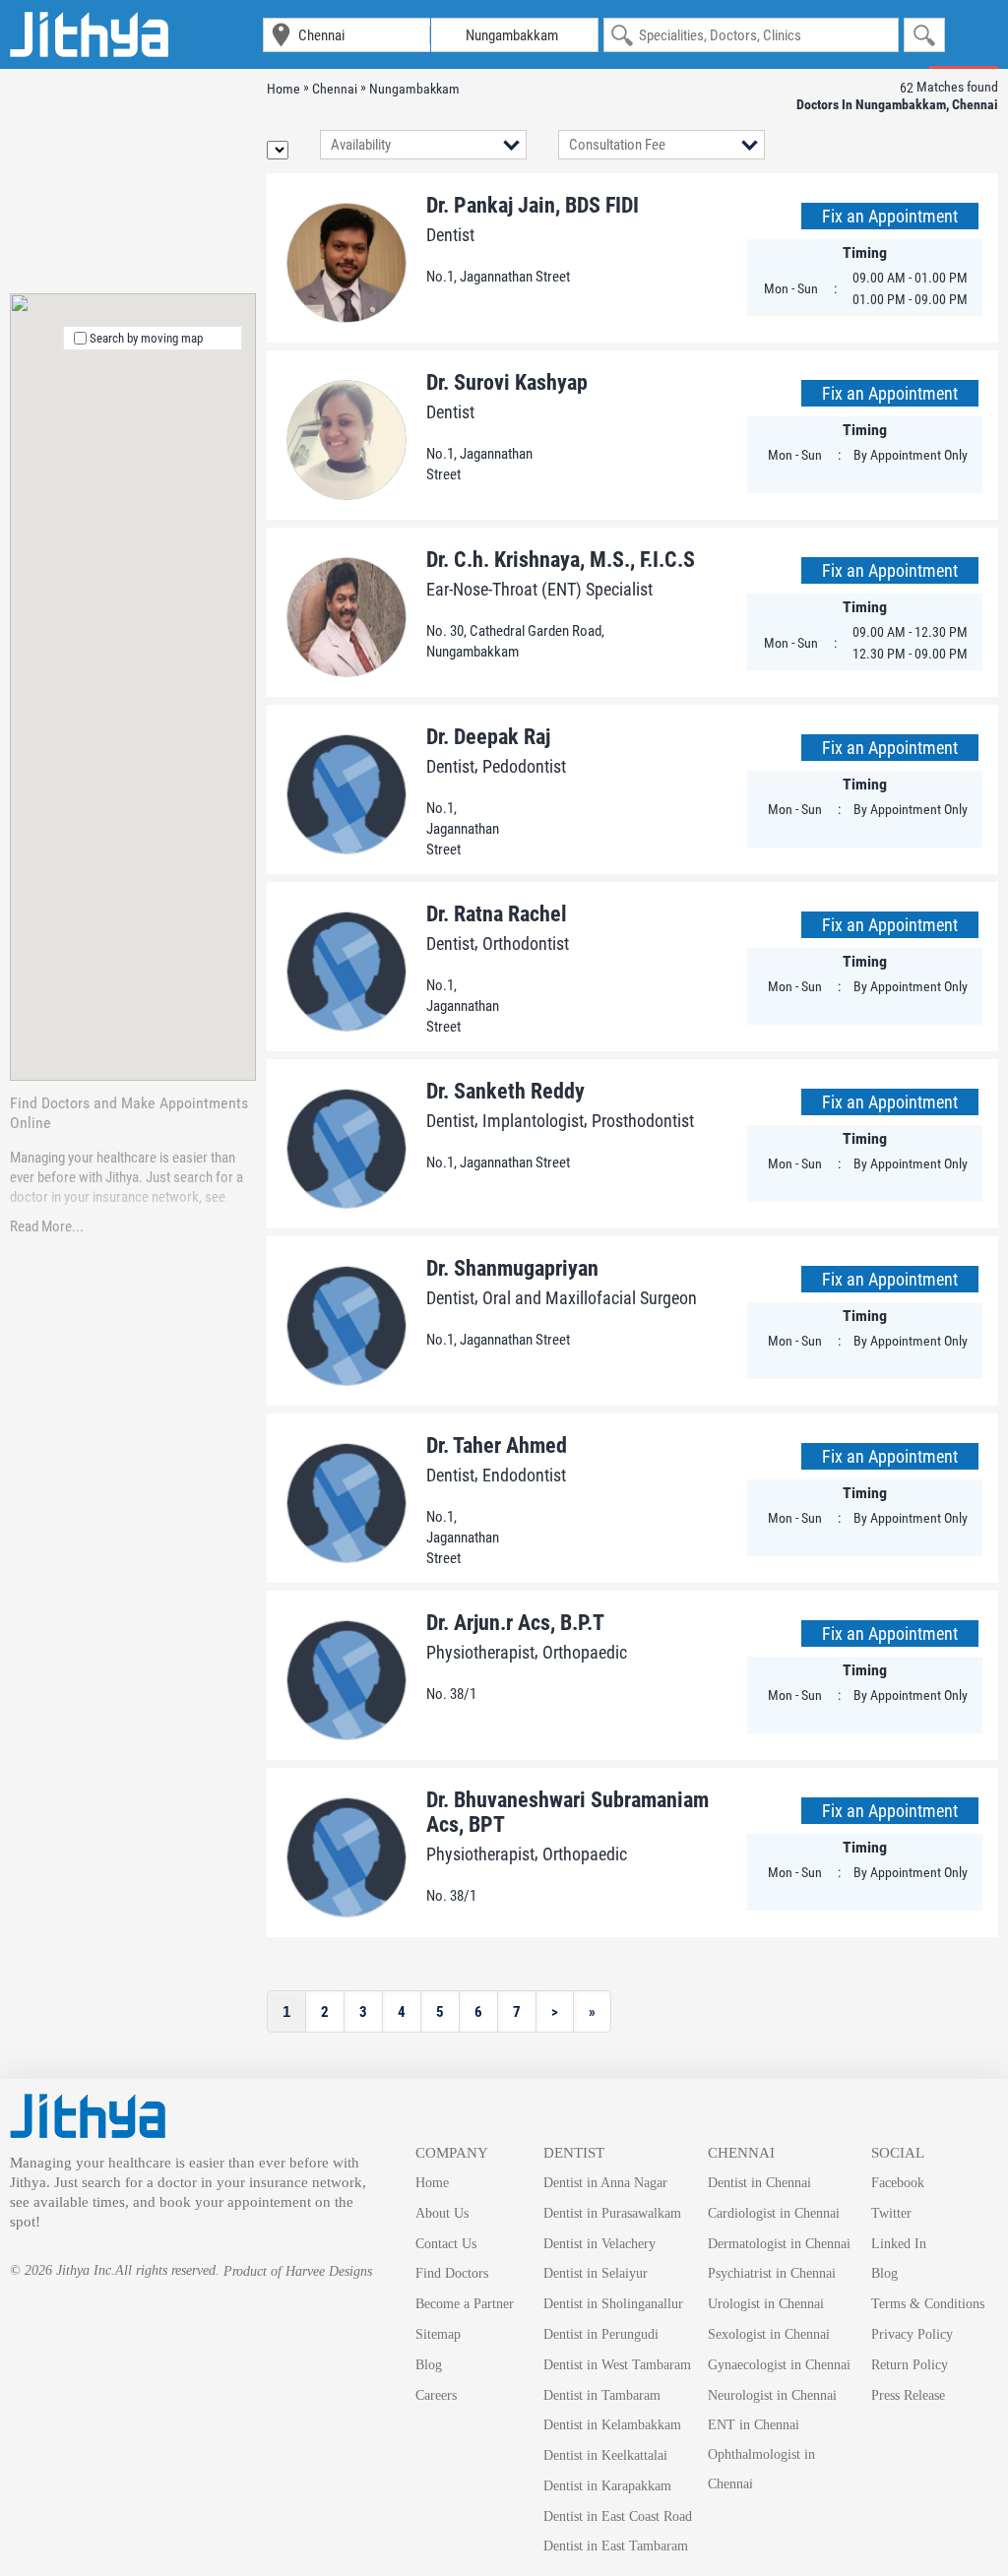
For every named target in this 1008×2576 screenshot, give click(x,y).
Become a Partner (465, 2304)
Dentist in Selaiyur (596, 2273)
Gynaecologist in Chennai (779, 2365)
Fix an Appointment (890, 216)
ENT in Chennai (754, 2425)
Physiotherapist (480, 1652)
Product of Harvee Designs (298, 2271)
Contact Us (446, 2244)
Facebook (898, 2183)
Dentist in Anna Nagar (605, 2183)
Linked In (899, 2244)
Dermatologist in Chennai (779, 2244)
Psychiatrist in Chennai (772, 2273)
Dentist (450, 235)
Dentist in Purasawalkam (612, 2213)
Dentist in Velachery (599, 2244)
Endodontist (524, 1475)
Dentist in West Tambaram (617, 2365)
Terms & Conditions (928, 2304)
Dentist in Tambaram (602, 2395)
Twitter (891, 2213)
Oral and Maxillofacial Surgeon (590, 1298)
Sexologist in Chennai (769, 2334)
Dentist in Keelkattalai (605, 2455)
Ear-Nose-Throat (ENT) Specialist (539, 589)
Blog (429, 2365)
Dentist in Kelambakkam (612, 2425)
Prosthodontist (643, 1121)
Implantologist (533, 1121)
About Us (442, 2213)
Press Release (908, 2395)
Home (432, 2183)
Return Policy (910, 2365)
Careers (436, 2395)
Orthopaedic (585, 1652)
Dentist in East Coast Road (618, 2516)
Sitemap (438, 2334)
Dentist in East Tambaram (616, 2546)
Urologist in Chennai (766, 2304)
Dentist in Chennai (759, 2183)
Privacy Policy (912, 2334)
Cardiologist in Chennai (774, 2213)
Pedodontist (524, 766)
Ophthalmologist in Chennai (761, 2469)
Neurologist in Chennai (772, 2395)
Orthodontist (526, 943)
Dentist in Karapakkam (607, 2486)
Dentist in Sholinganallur (613, 2304)
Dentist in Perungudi (601, 2334)
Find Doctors (452, 2273)
